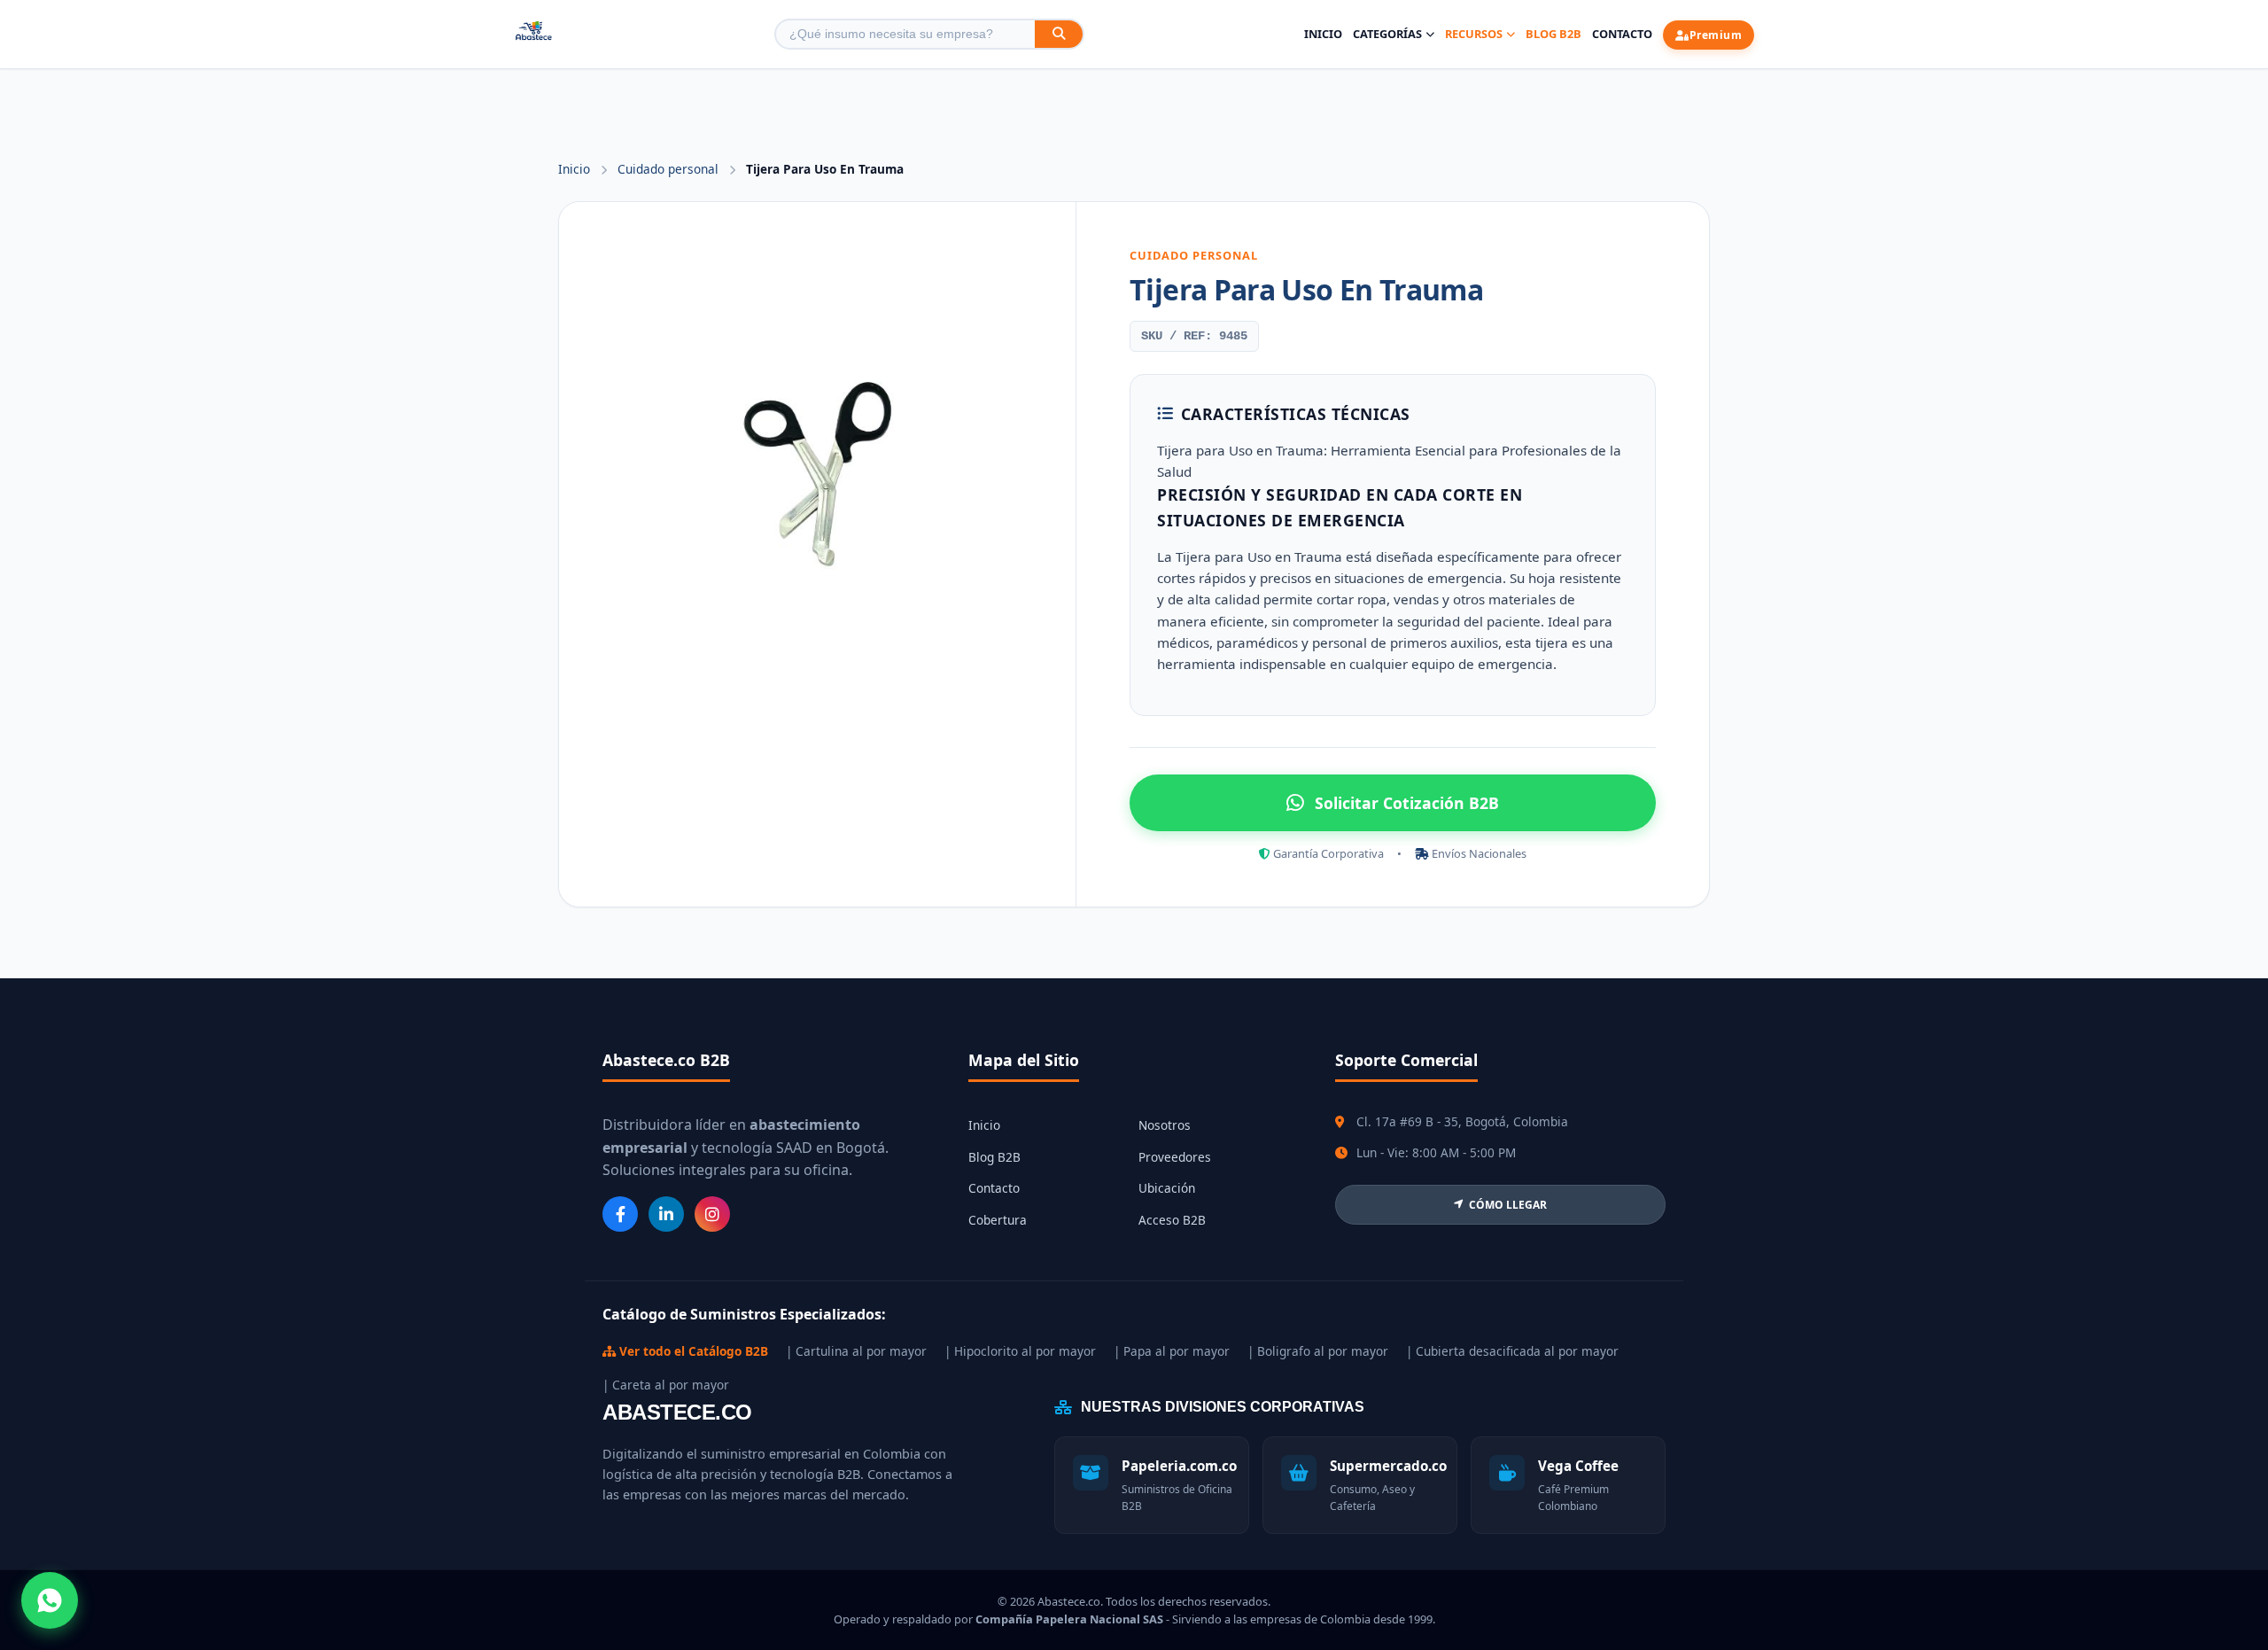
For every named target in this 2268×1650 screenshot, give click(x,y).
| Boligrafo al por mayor (1318, 1351)
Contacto (1622, 34)
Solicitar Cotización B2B (1407, 803)
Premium (1716, 35)
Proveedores (1175, 1157)
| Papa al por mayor (1172, 1351)
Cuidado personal (670, 169)
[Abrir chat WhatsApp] (50, 1600)
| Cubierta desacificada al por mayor (1512, 1351)
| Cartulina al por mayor (856, 1351)
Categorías (1387, 34)
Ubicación (1167, 1188)
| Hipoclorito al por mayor (1020, 1351)
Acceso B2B (1172, 1220)
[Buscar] (1059, 34)
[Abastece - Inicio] (534, 34)
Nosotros (1165, 1125)
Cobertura (998, 1220)
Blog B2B (1553, 34)
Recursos (1474, 34)
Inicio (1323, 34)
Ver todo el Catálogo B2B (692, 1351)
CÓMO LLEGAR (1508, 1205)
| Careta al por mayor (666, 1385)
